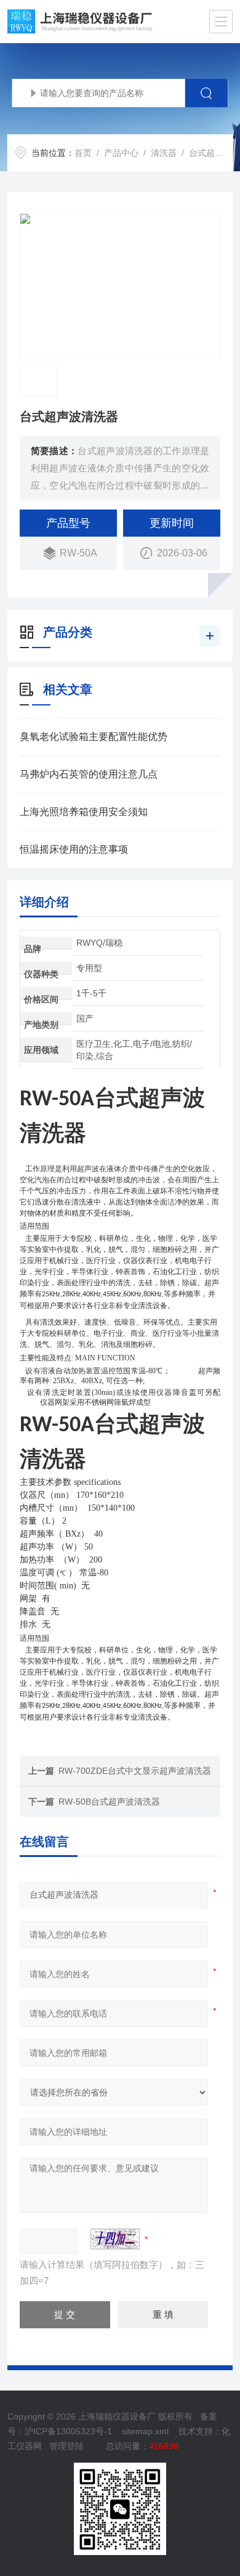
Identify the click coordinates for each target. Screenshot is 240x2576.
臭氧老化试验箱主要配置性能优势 (94, 737)
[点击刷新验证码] (115, 2239)
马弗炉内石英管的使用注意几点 (89, 774)
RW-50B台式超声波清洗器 (109, 1802)
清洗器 (164, 153)
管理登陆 (66, 2446)
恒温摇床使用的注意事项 (74, 849)
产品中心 (121, 153)
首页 (83, 153)
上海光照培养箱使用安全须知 (84, 812)
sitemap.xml (145, 2431)
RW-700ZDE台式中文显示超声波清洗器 (135, 1771)
